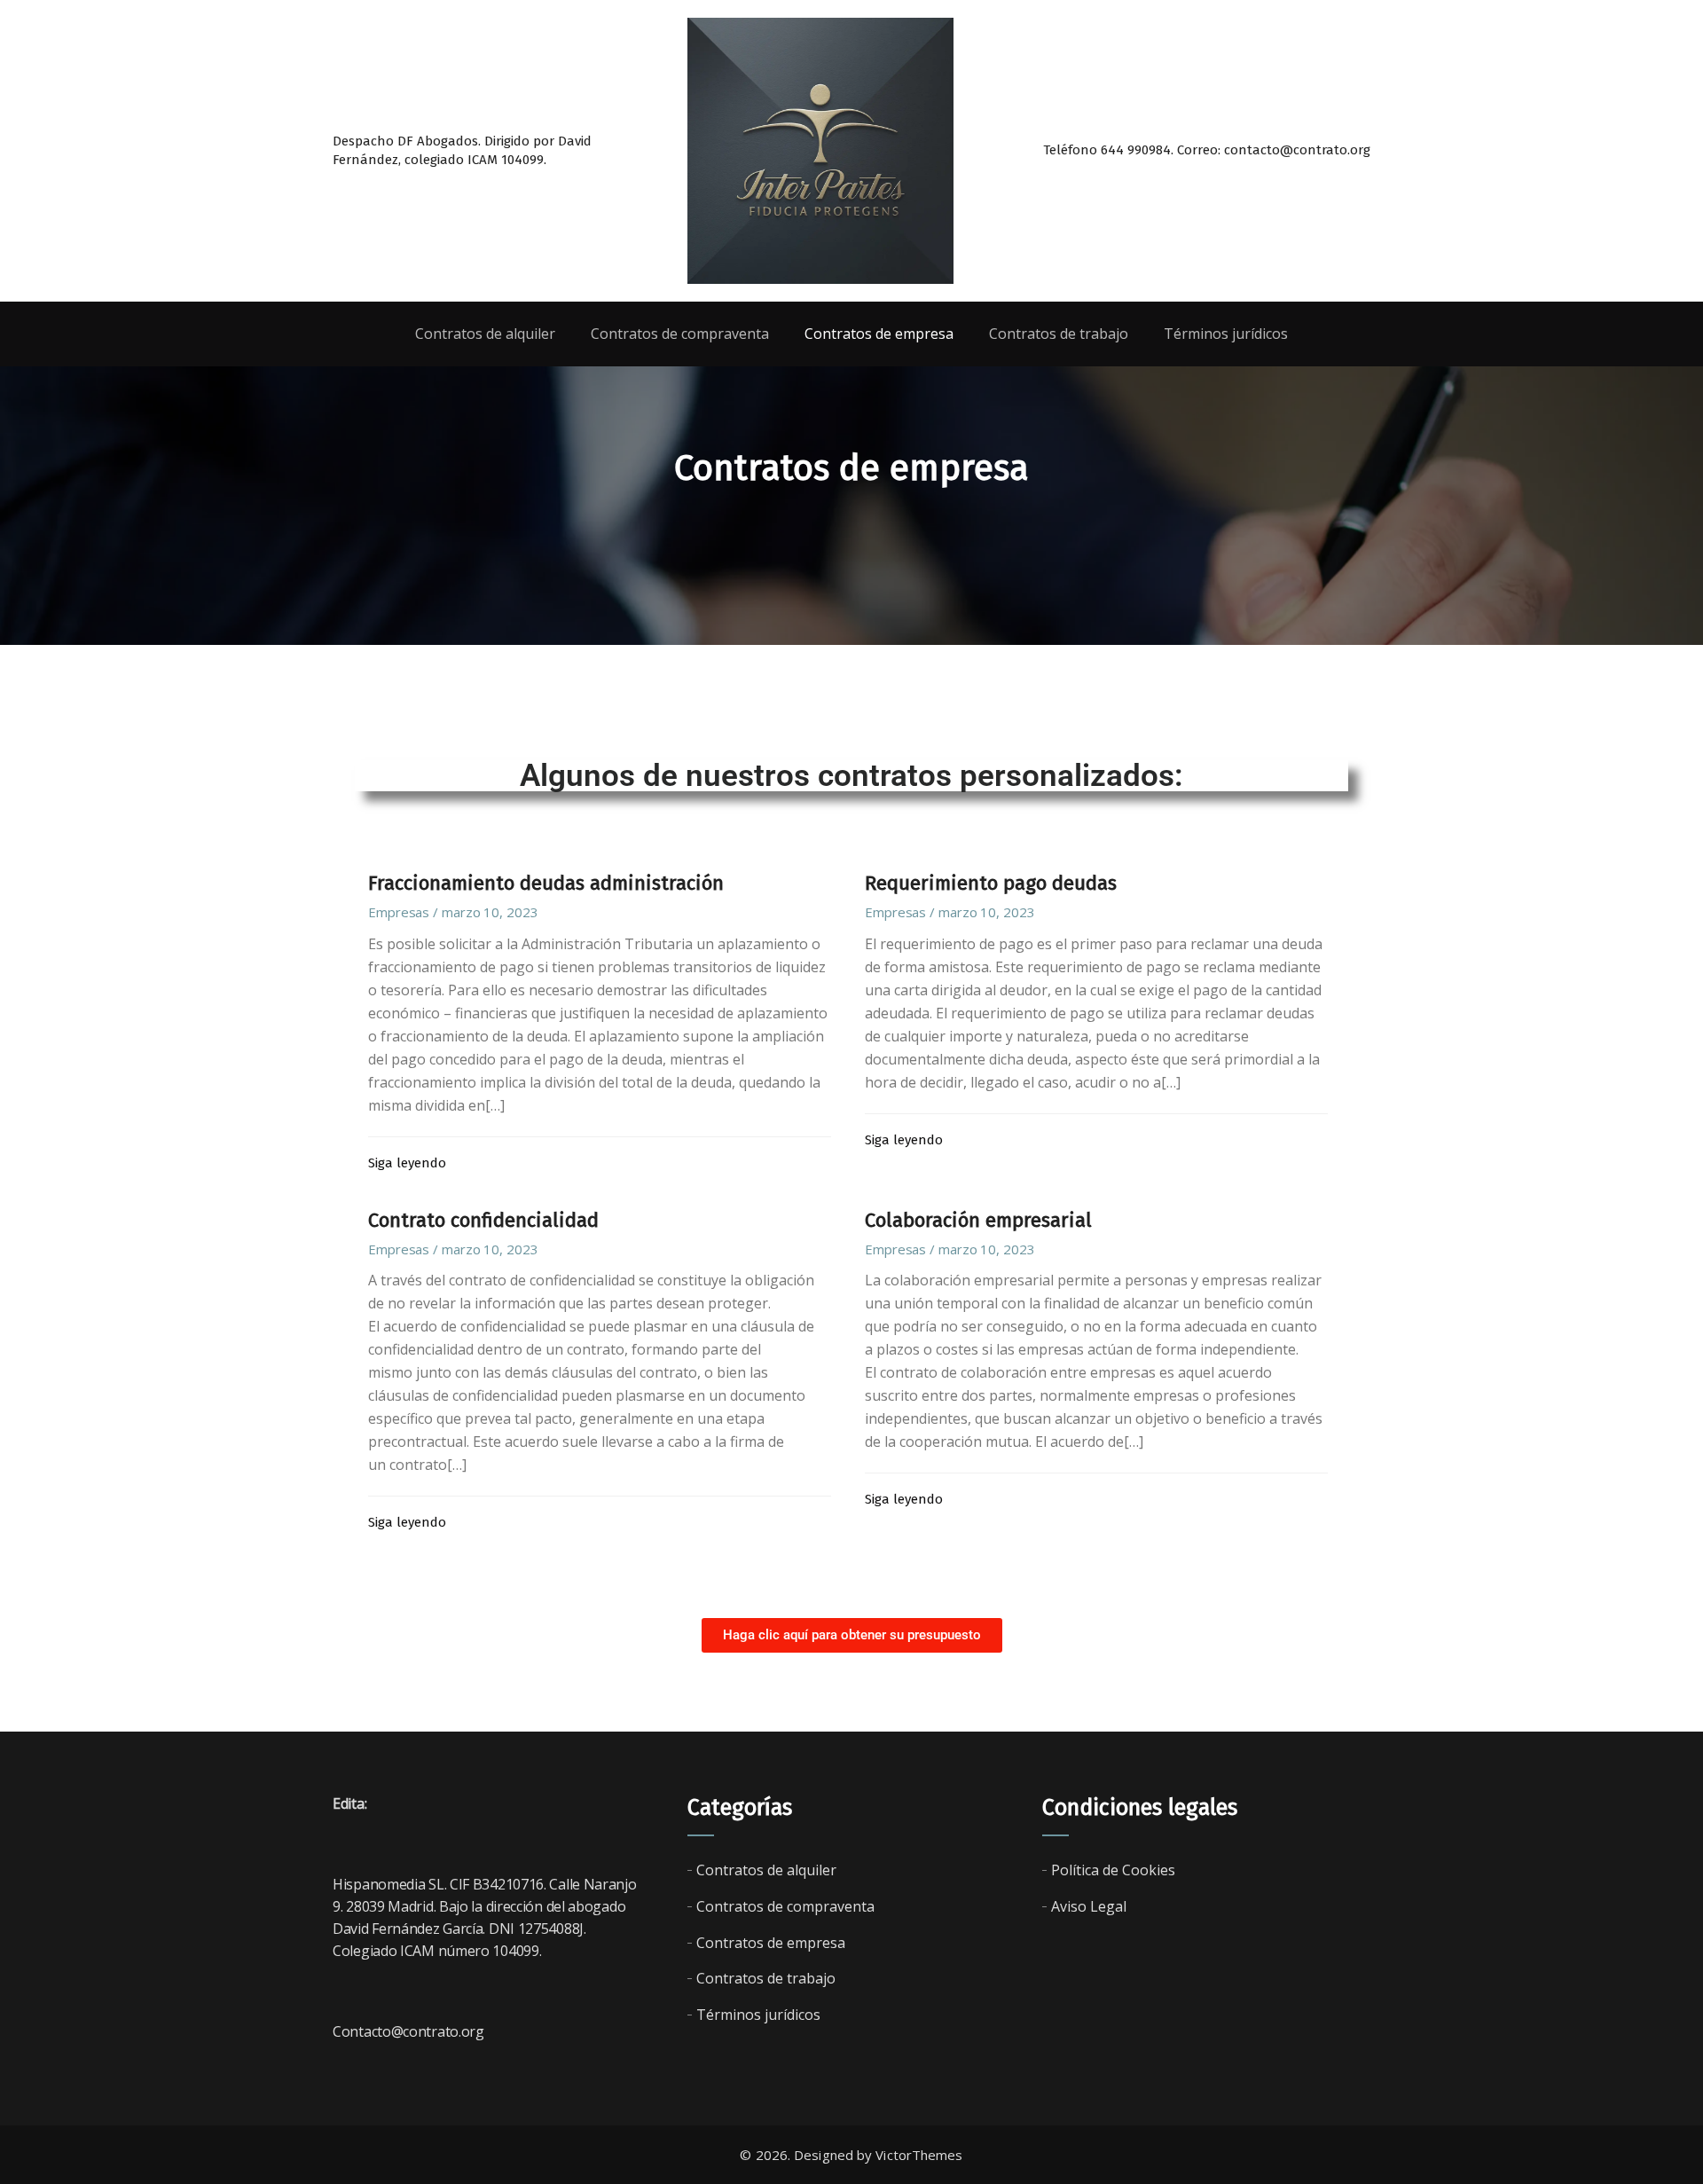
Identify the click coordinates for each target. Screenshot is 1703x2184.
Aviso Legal (1089, 1906)
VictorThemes (919, 2155)
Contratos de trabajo (766, 1978)
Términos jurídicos (758, 2015)
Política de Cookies (1113, 1870)
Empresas (399, 912)
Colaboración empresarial (978, 1220)
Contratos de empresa (771, 1943)
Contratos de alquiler (766, 1870)
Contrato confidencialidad (483, 1220)
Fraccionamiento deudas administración (546, 883)
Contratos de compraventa (785, 1906)
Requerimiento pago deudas (991, 883)
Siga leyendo (407, 1163)
